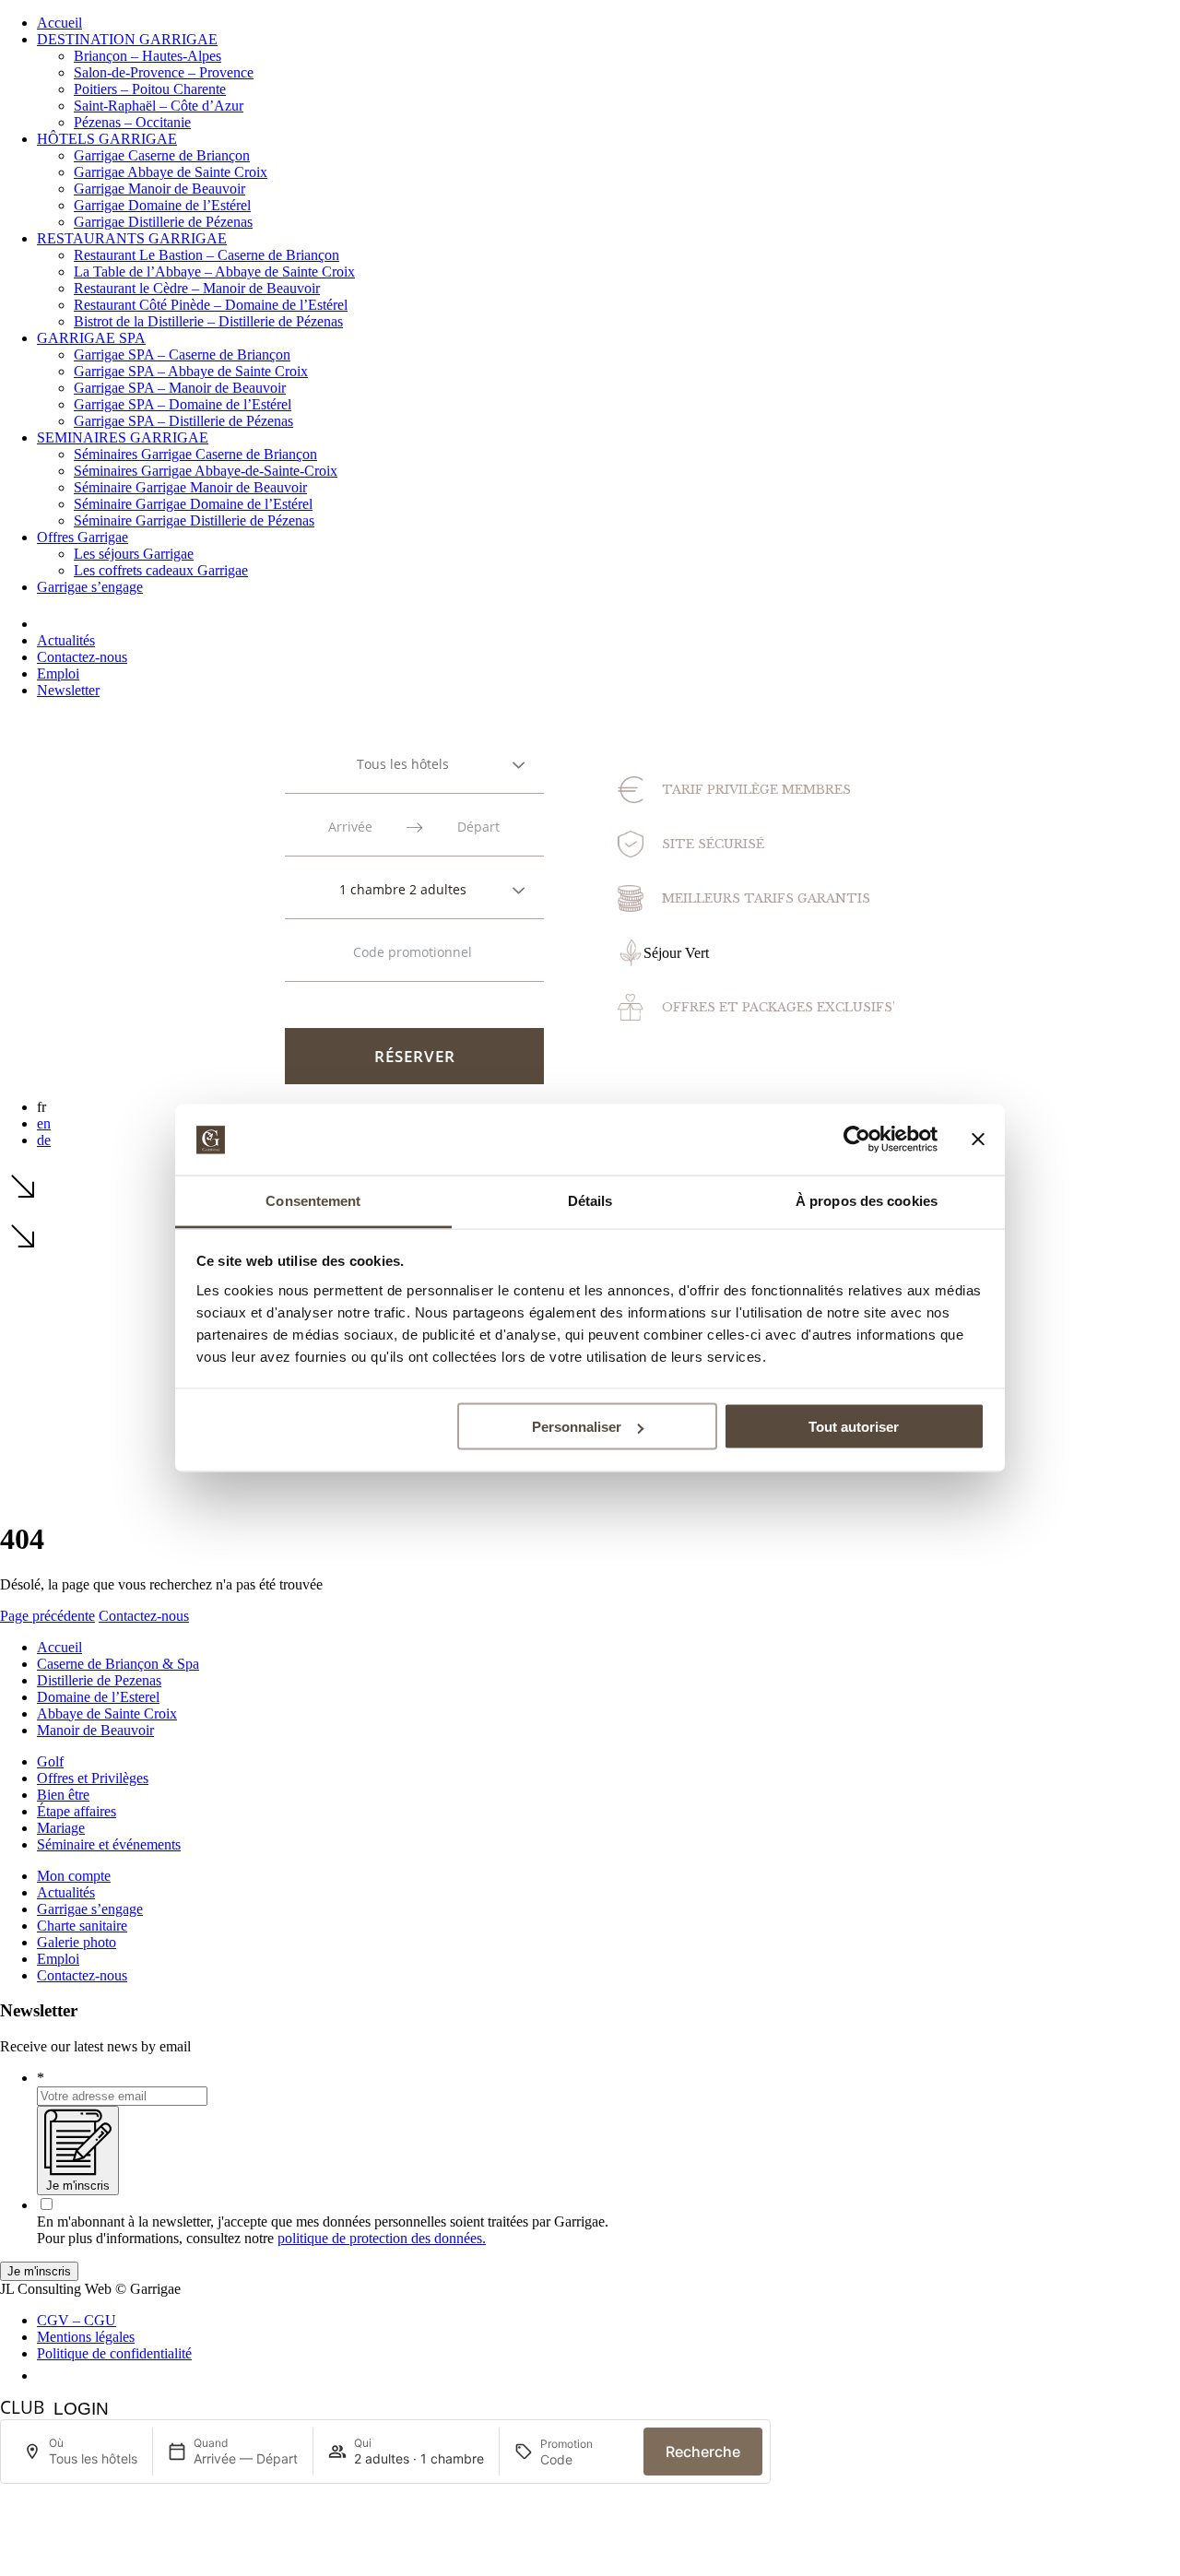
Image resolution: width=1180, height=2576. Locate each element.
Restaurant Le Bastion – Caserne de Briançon (206, 255)
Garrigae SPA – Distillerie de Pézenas (183, 421)
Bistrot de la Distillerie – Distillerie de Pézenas (208, 321)
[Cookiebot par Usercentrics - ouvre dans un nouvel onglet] (857, 1140)
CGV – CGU (77, 2320)
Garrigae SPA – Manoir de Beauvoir (180, 388)
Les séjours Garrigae (134, 554)
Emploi (58, 674)
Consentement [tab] (313, 1200)
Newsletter (68, 690)
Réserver (415, 1056)
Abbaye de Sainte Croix (107, 1713)
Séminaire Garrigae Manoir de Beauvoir (190, 487)
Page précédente (47, 1616)
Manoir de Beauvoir (95, 1730)
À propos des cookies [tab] (867, 1200)
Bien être (63, 1795)
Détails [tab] (590, 1200)
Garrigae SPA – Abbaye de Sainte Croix (191, 371)
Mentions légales (86, 2337)
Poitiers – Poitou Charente (150, 89)
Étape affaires (77, 1811)
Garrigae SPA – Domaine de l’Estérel (183, 404)
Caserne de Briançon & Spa (118, 1664)
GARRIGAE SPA (91, 338)
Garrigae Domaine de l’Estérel (162, 205)
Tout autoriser (854, 1427)
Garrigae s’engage (90, 587)
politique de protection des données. (382, 2238)
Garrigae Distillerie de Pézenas (163, 222)
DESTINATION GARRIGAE (127, 39)
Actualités (66, 640)
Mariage (61, 1828)
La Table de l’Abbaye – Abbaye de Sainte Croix (214, 272)
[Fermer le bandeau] (978, 1140)
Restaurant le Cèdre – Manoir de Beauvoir (197, 288)
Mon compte (74, 1876)
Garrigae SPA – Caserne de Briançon (182, 354)
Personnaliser (577, 1427)
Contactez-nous (82, 657)
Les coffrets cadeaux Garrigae (161, 570)
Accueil (59, 23)
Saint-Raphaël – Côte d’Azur (159, 106)
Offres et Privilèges (93, 1778)
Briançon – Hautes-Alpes (147, 56)
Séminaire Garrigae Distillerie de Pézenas (194, 520)
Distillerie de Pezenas (99, 1680)
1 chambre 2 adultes (403, 889)
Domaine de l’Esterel (98, 1697)
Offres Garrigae (83, 537)
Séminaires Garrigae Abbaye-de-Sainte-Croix (206, 471)
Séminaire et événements (109, 1844)
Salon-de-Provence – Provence (164, 72)
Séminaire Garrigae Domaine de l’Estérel (193, 504)
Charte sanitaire (82, 1926)
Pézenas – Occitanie (132, 122)
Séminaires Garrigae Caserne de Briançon (195, 454)
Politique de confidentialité (114, 2353)
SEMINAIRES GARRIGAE (123, 437)
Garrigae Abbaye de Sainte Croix (171, 172)
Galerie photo (77, 1942)
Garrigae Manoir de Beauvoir (159, 189)
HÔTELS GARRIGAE (107, 139)
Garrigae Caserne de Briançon (162, 155)
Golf (50, 1761)
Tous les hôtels (403, 764)
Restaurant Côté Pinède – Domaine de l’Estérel (211, 305)
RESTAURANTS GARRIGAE (132, 238)
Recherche (703, 2452)
